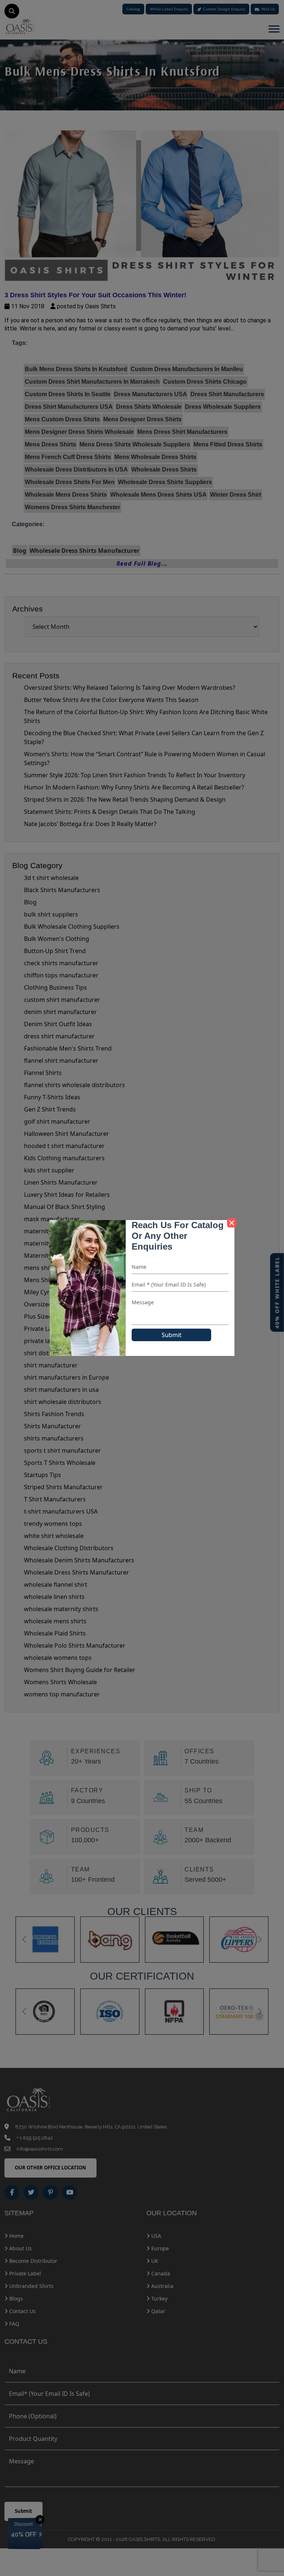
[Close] (232, 1223)
